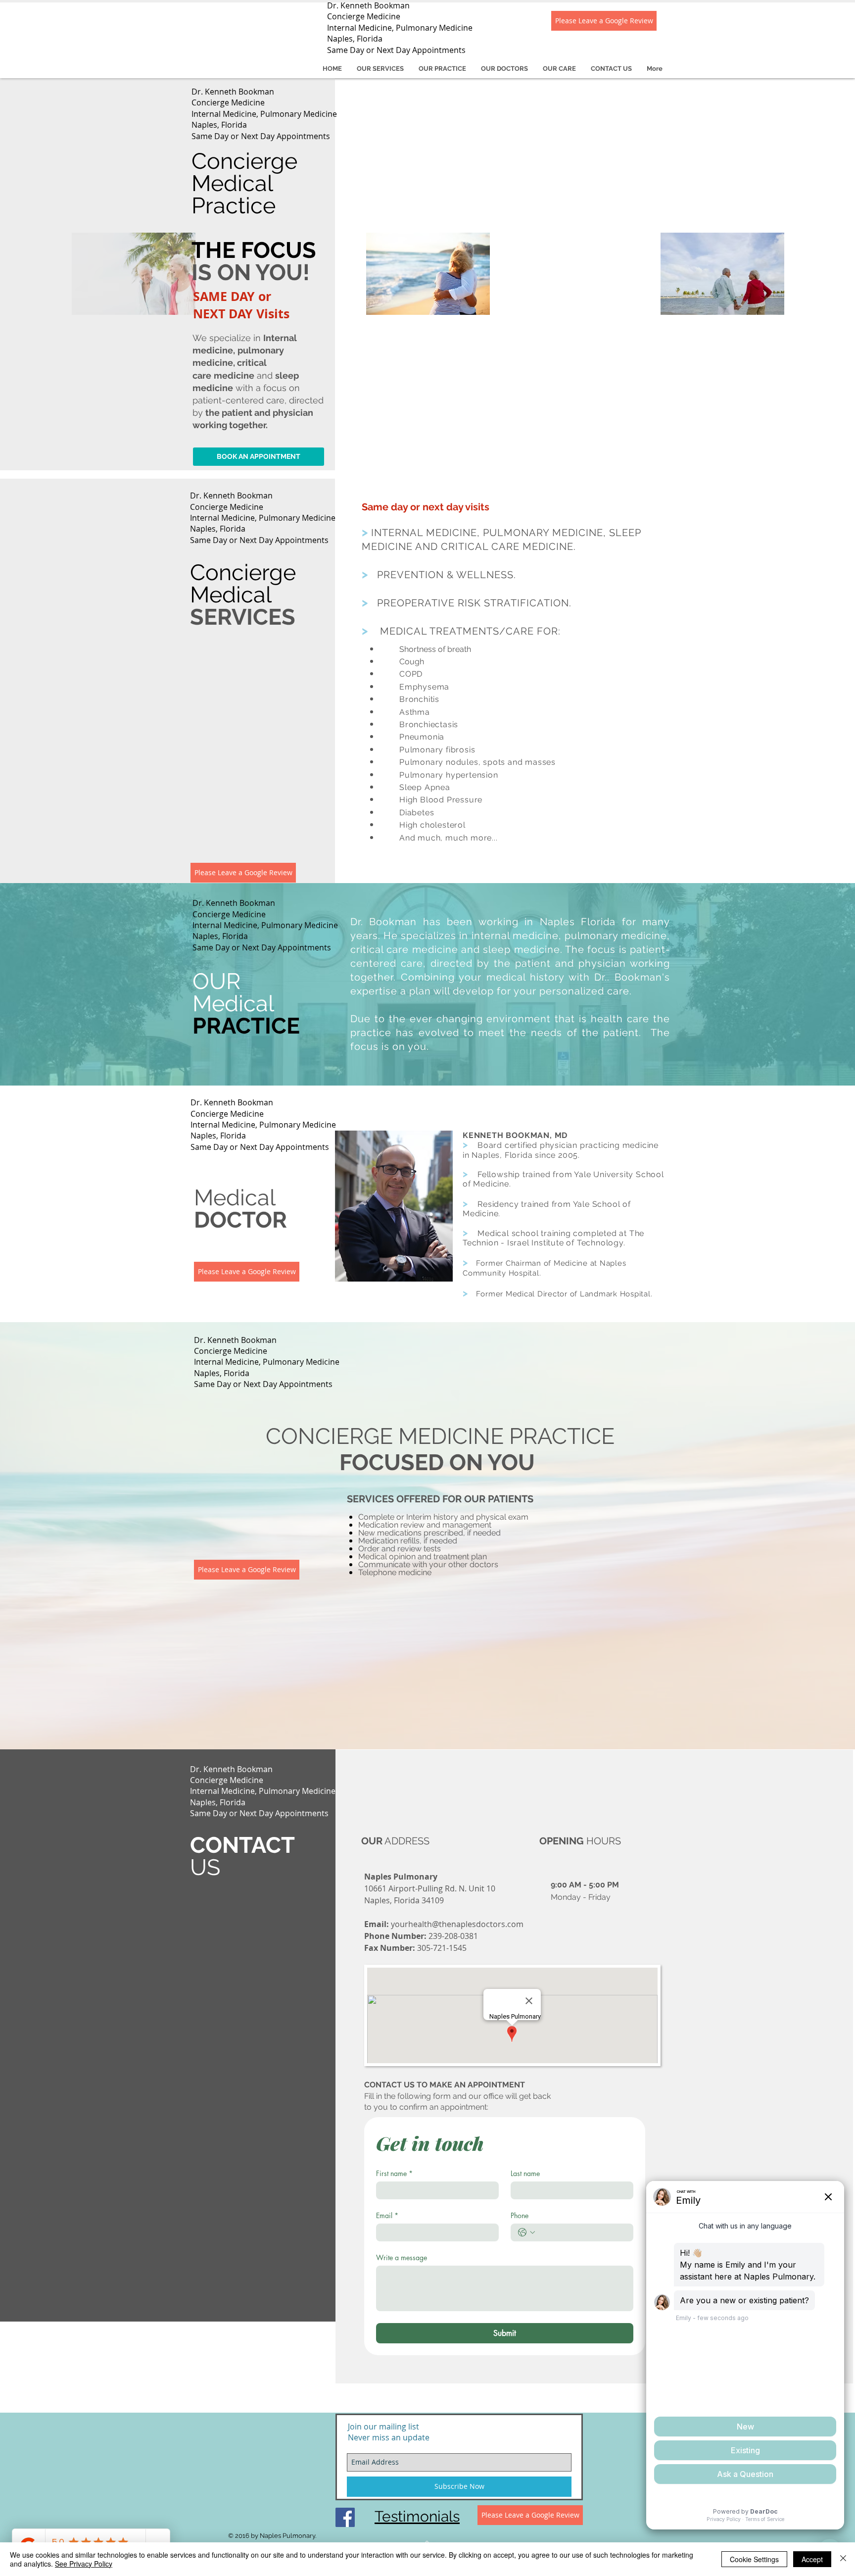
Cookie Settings (754, 2559)
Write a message (402, 2257)
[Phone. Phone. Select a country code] (526, 2232)
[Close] (843, 2559)
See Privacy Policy (84, 2564)
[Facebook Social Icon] (345, 2517)
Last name (525, 2173)
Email (387, 2215)
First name (394, 2173)
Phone (520, 2215)
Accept (812, 2559)
